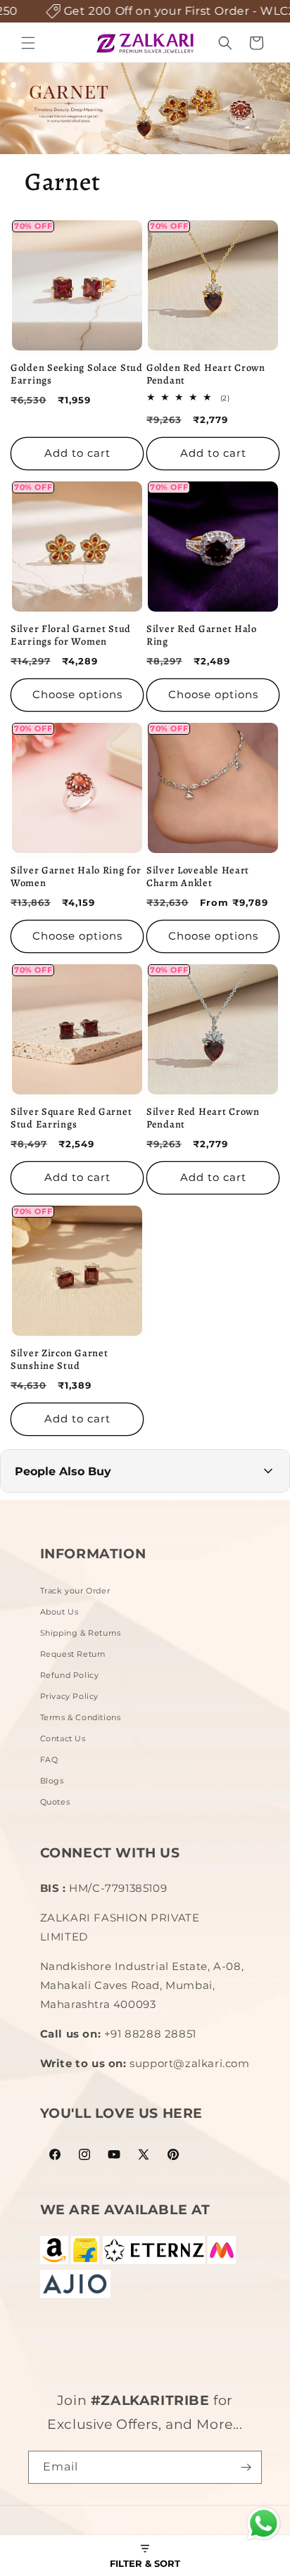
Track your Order (75, 1591)
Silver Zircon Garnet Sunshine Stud (59, 1359)
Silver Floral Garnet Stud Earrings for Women (71, 635)
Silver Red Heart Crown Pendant (203, 1118)
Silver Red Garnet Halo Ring (202, 635)
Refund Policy (70, 1675)
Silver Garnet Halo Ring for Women (76, 876)
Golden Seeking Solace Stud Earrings (77, 374)
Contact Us (63, 1738)
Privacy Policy (69, 1696)
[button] (28, 43)
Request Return (73, 1654)
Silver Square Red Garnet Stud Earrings (71, 1118)
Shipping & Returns (81, 1633)
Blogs (52, 1781)
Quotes (55, 1802)
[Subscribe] (246, 2467)
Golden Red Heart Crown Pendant (206, 374)
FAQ (49, 1760)
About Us (59, 1612)
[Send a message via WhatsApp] (264, 2524)
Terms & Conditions (81, 1717)
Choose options (77, 694)
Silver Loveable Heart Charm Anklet (198, 876)
